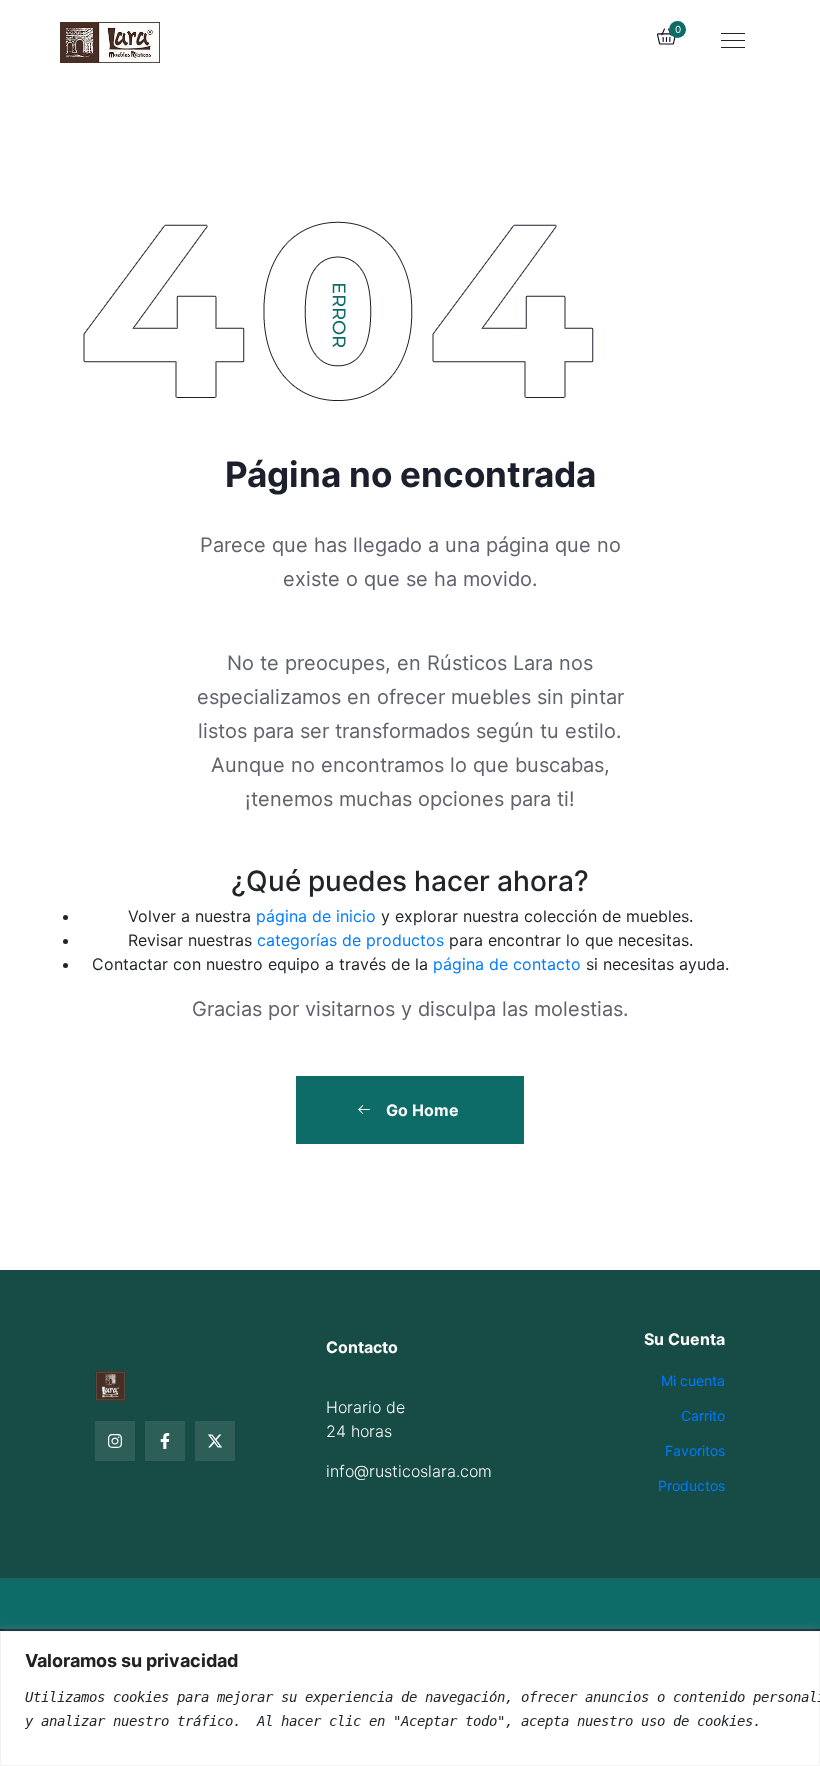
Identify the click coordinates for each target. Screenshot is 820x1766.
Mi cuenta (693, 1380)
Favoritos (695, 1450)
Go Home (420, 1110)
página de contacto (507, 964)
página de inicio (316, 916)
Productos (691, 1485)
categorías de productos (350, 940)
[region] (410, 1698)
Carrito (703, 1415)
